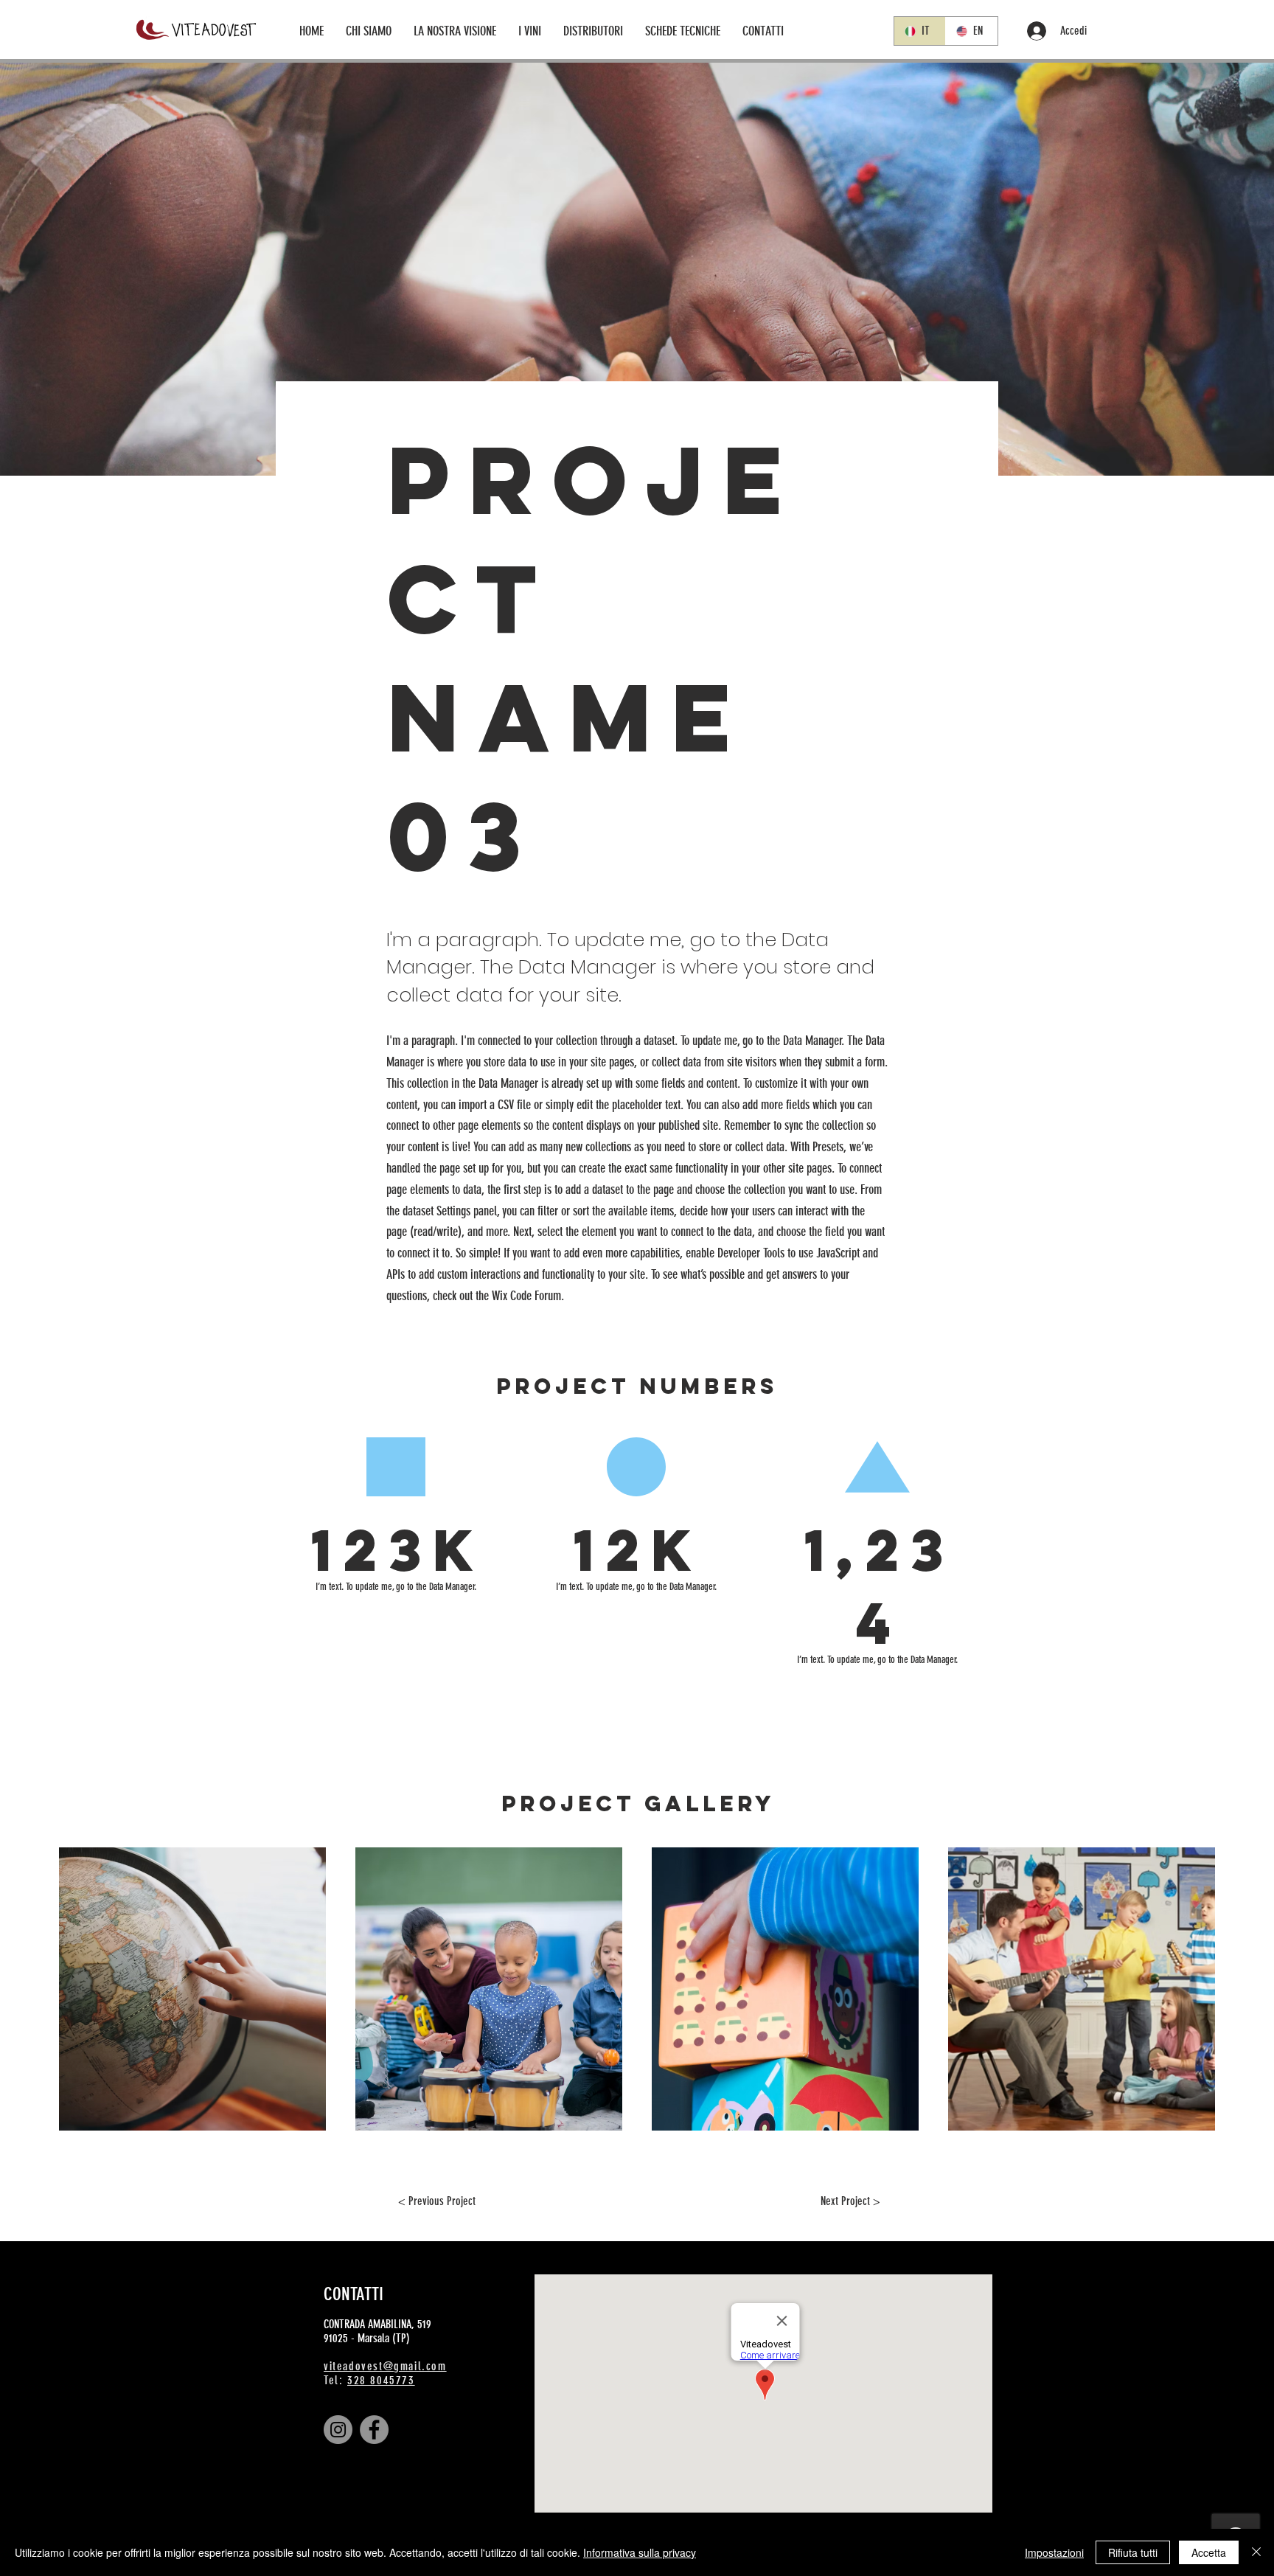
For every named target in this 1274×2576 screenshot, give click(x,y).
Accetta (1209, 2552)
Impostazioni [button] (1054, 2552)
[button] (530, 31)
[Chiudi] (1256, 2552)
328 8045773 (381, 2380)
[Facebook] (374, 2430)
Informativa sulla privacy (640, 2552)
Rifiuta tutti (1133, 2552)
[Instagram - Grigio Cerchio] (338, 2430)
